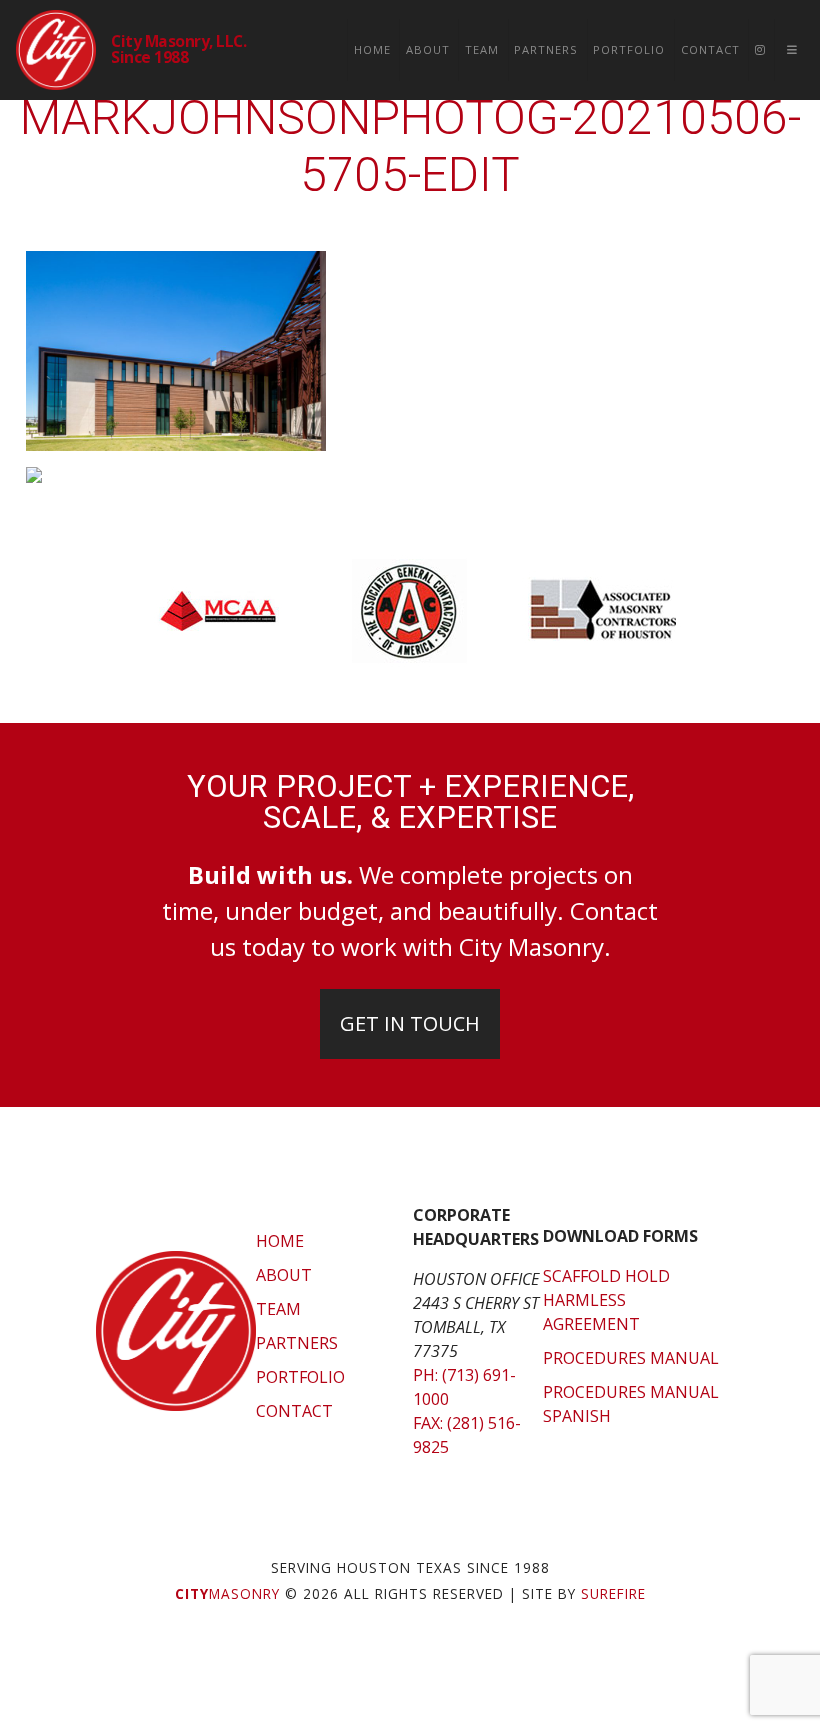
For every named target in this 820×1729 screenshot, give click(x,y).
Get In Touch (410, 1023)
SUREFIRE (613, 1593)
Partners (546, 49)
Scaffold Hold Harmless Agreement (606, 1300)
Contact (710, 49)
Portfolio (629, 49)
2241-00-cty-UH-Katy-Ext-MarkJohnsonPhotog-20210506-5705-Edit (410, 117)
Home (372, 49)
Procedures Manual (631, 1358)
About (428, 49)
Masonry (227, 1593)
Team (482, 49)
